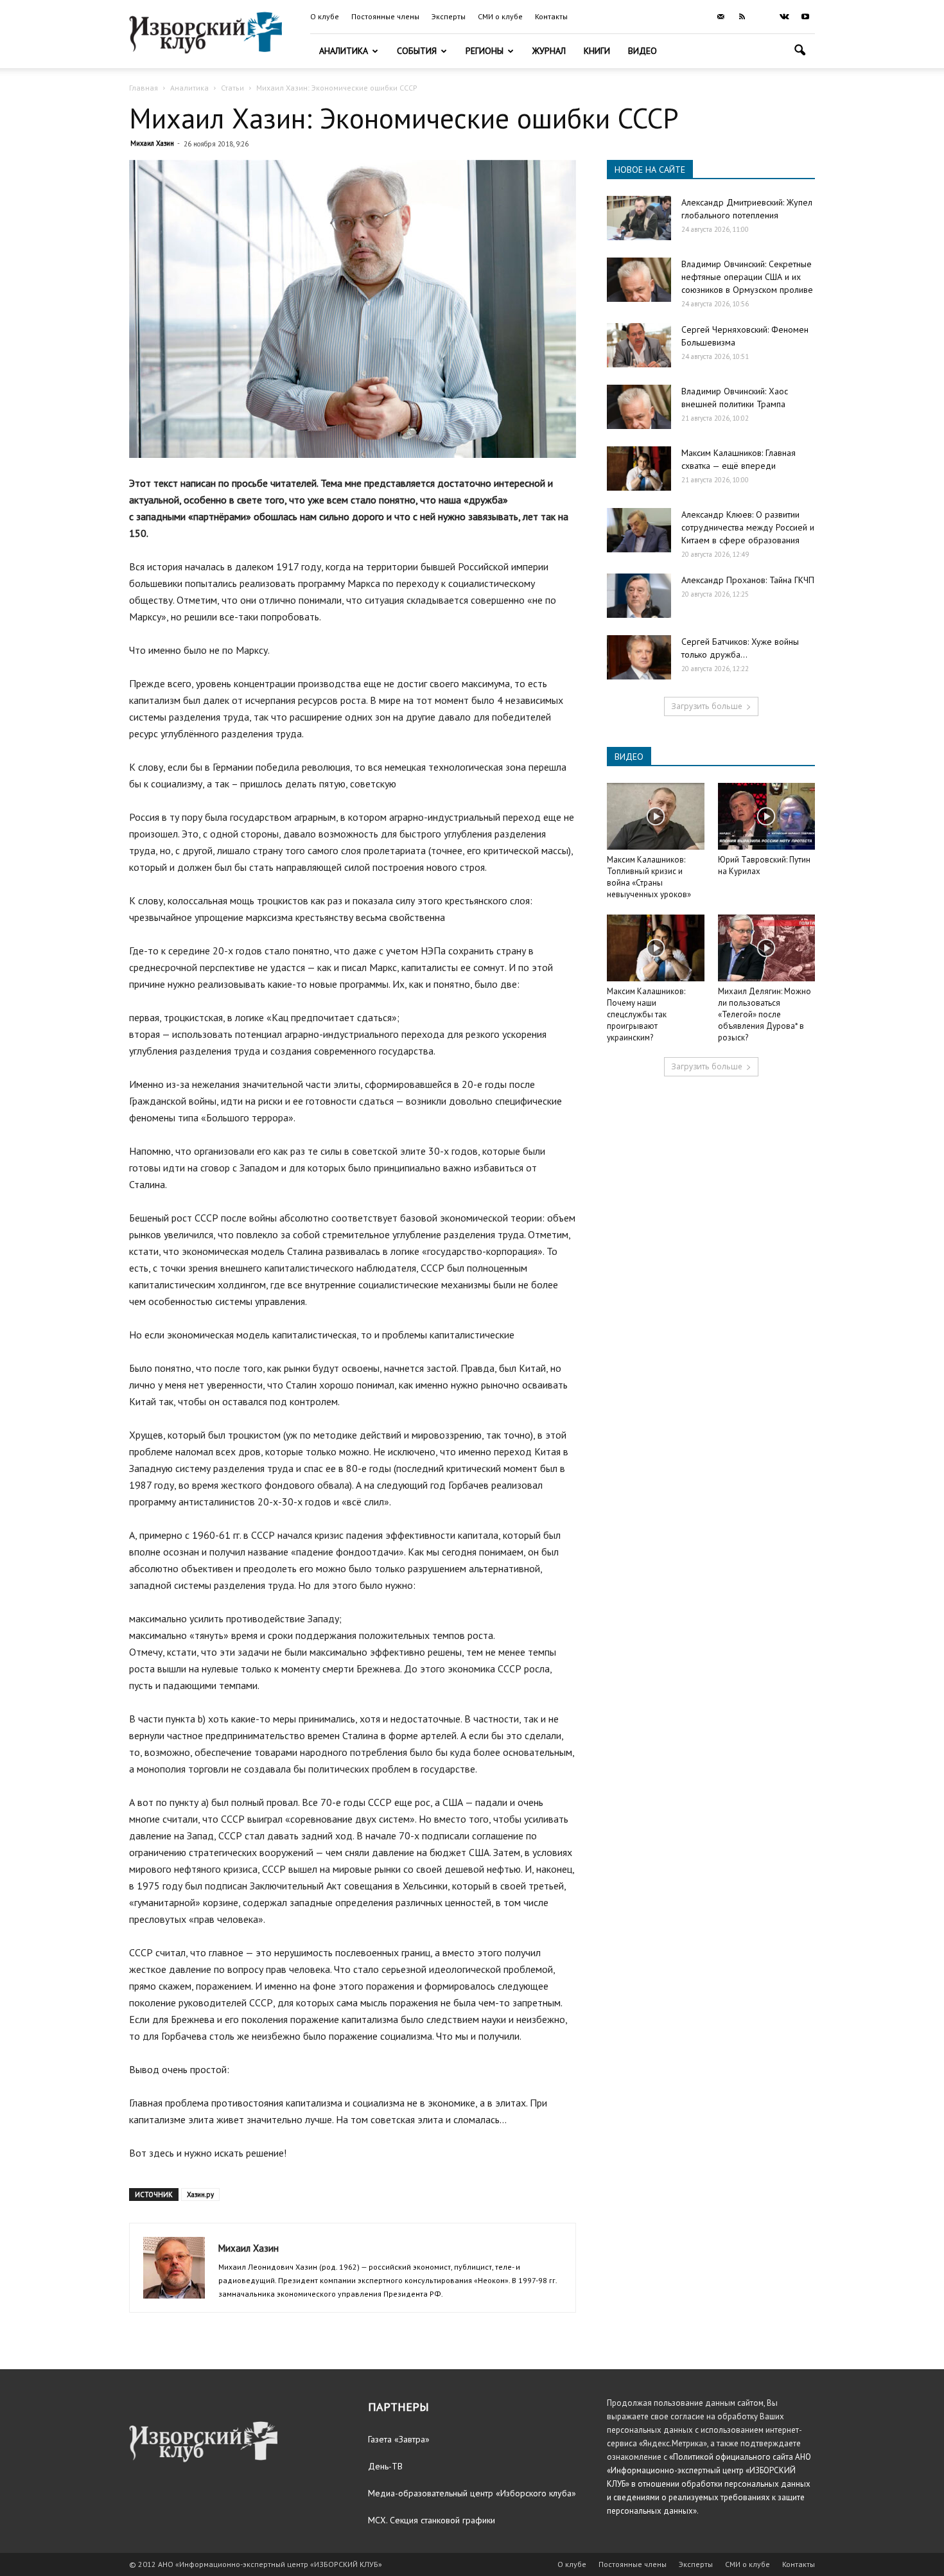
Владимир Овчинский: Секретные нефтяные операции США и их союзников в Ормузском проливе (747, 277)
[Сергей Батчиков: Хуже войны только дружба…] (639, 657)
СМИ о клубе (500, 16)
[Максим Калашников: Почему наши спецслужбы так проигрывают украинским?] (656, 948)
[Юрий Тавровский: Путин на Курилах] (767, 816)
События (417, 51)
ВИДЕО (629, 757)
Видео (642, 51)
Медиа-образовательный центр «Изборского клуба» (472, 2493)
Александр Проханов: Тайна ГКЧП (748, 580)
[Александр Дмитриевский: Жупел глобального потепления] (639, 218)
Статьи (232, 88)
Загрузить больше (707, 706)
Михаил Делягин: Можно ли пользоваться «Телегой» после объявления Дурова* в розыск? (765, 1014)
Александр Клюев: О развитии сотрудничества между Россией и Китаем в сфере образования (748, 527)
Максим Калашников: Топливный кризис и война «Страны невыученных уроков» (649, 877)
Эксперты (449, 16)
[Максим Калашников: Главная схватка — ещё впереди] (639, 469)
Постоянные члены (385, 16)
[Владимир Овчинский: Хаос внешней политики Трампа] (639, 407)
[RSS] (742, 17)
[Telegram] (763, 17)
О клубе (325, 16)
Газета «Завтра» (399, 2439)
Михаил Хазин (152, 143)
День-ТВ (385, 2466)
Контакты (551, 16)
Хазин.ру (200, 2195)
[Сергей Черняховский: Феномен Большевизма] (639, 345)
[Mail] (721, 17)
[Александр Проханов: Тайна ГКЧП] (639, 596)
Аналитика (344, 51)
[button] (800, 52)
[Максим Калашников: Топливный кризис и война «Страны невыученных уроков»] (656, 816)
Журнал (549, 51)
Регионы (485, 51)
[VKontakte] (784, 17)
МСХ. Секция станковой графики (432, 2520)
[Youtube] (805, 17)
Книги (597, 51)
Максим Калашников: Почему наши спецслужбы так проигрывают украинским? (646, 1014)
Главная (144, 88)
